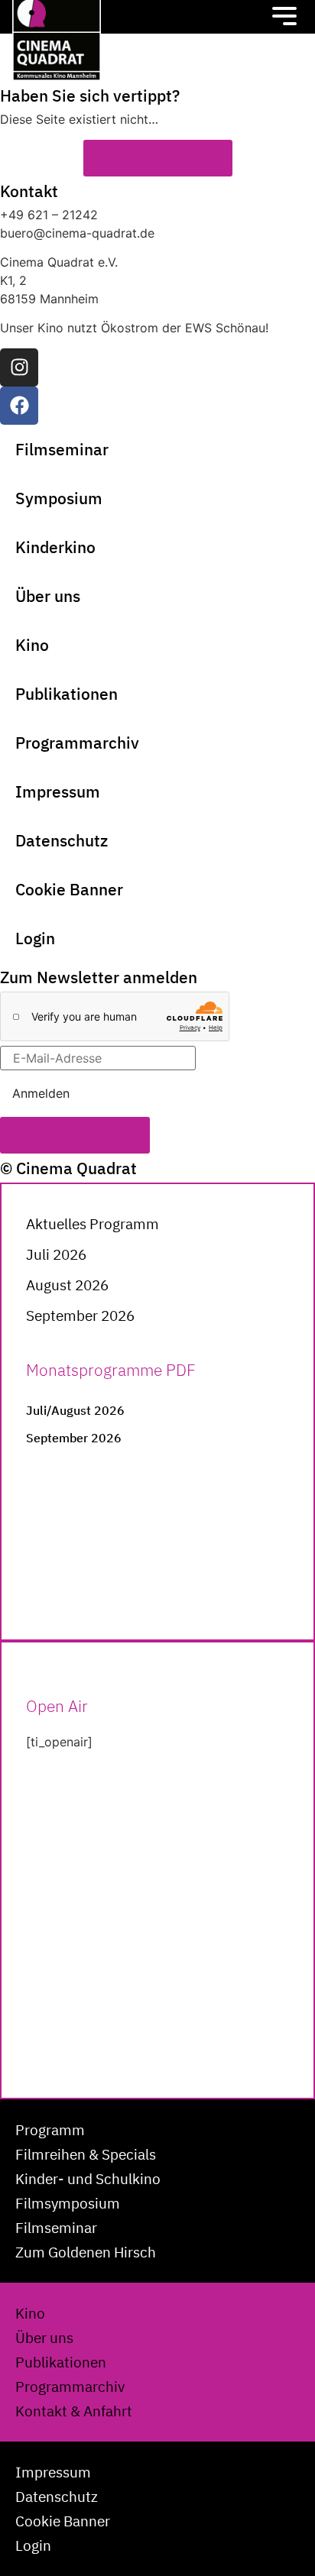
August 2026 (67, 1285)
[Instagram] (19, 367)
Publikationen (67, 694)
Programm (50, 2130)
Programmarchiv (77, 743)
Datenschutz (62, 840)
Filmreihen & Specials (86, 2154)
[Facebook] (19, 406)
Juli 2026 (56, 1254)
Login (35, 938)
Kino (32, 645)
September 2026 (80, 1316)
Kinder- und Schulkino (88, 2179)
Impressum (58, 791)
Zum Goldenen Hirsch (86, 2252)
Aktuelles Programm (93, 1224)
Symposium (59, 498)
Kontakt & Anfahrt (74, 2411)
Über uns (48, 596)
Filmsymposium (68, 2203)
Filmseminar (62, 449)
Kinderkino (55, 547)
